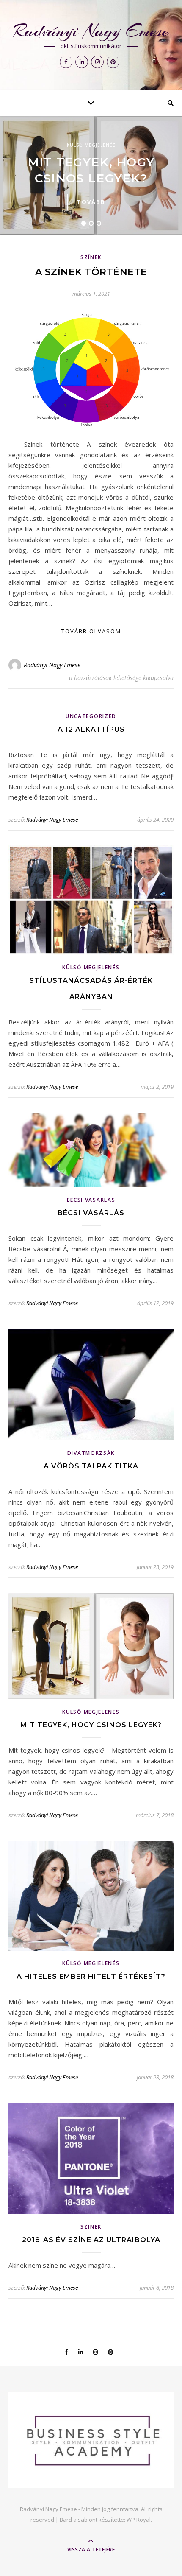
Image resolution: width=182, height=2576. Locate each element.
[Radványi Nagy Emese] (91, 2440)
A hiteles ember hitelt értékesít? (91, 1976)
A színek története (91, 272)
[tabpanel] (91, 175)
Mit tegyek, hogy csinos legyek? (91, 1725)
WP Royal (139, 2520)
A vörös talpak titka (91, 1466)
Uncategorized (91, 716)
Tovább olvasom (91, 631)
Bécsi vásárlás (91, 1200)
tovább (91, 202)
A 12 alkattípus (91, 729)
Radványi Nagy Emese (91, 31)
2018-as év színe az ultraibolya (91, 2240)
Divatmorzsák (91, 1453)
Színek (91, 257)
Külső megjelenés (91, 145)
